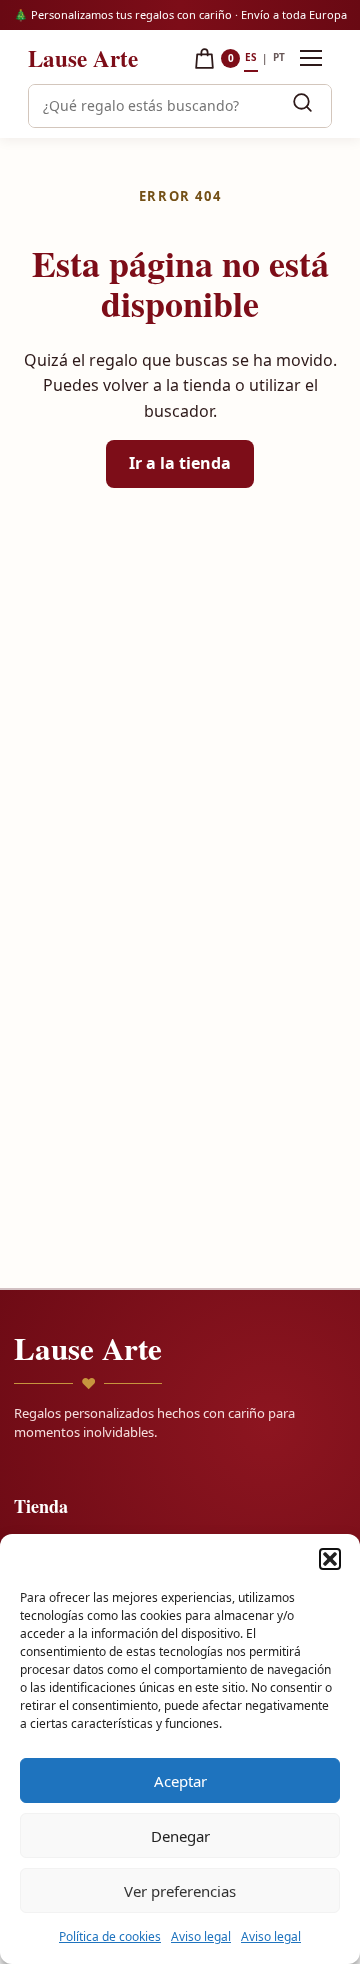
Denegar (180, 1836)
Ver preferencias (180, 1891)
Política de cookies (110, 1936)
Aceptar (180, 1781)
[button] (330, 1559)
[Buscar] (302, 106)
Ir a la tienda (180, 463)
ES (251, 57)
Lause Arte (83, 58)
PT (279, 57)
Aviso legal (201, 1936)
